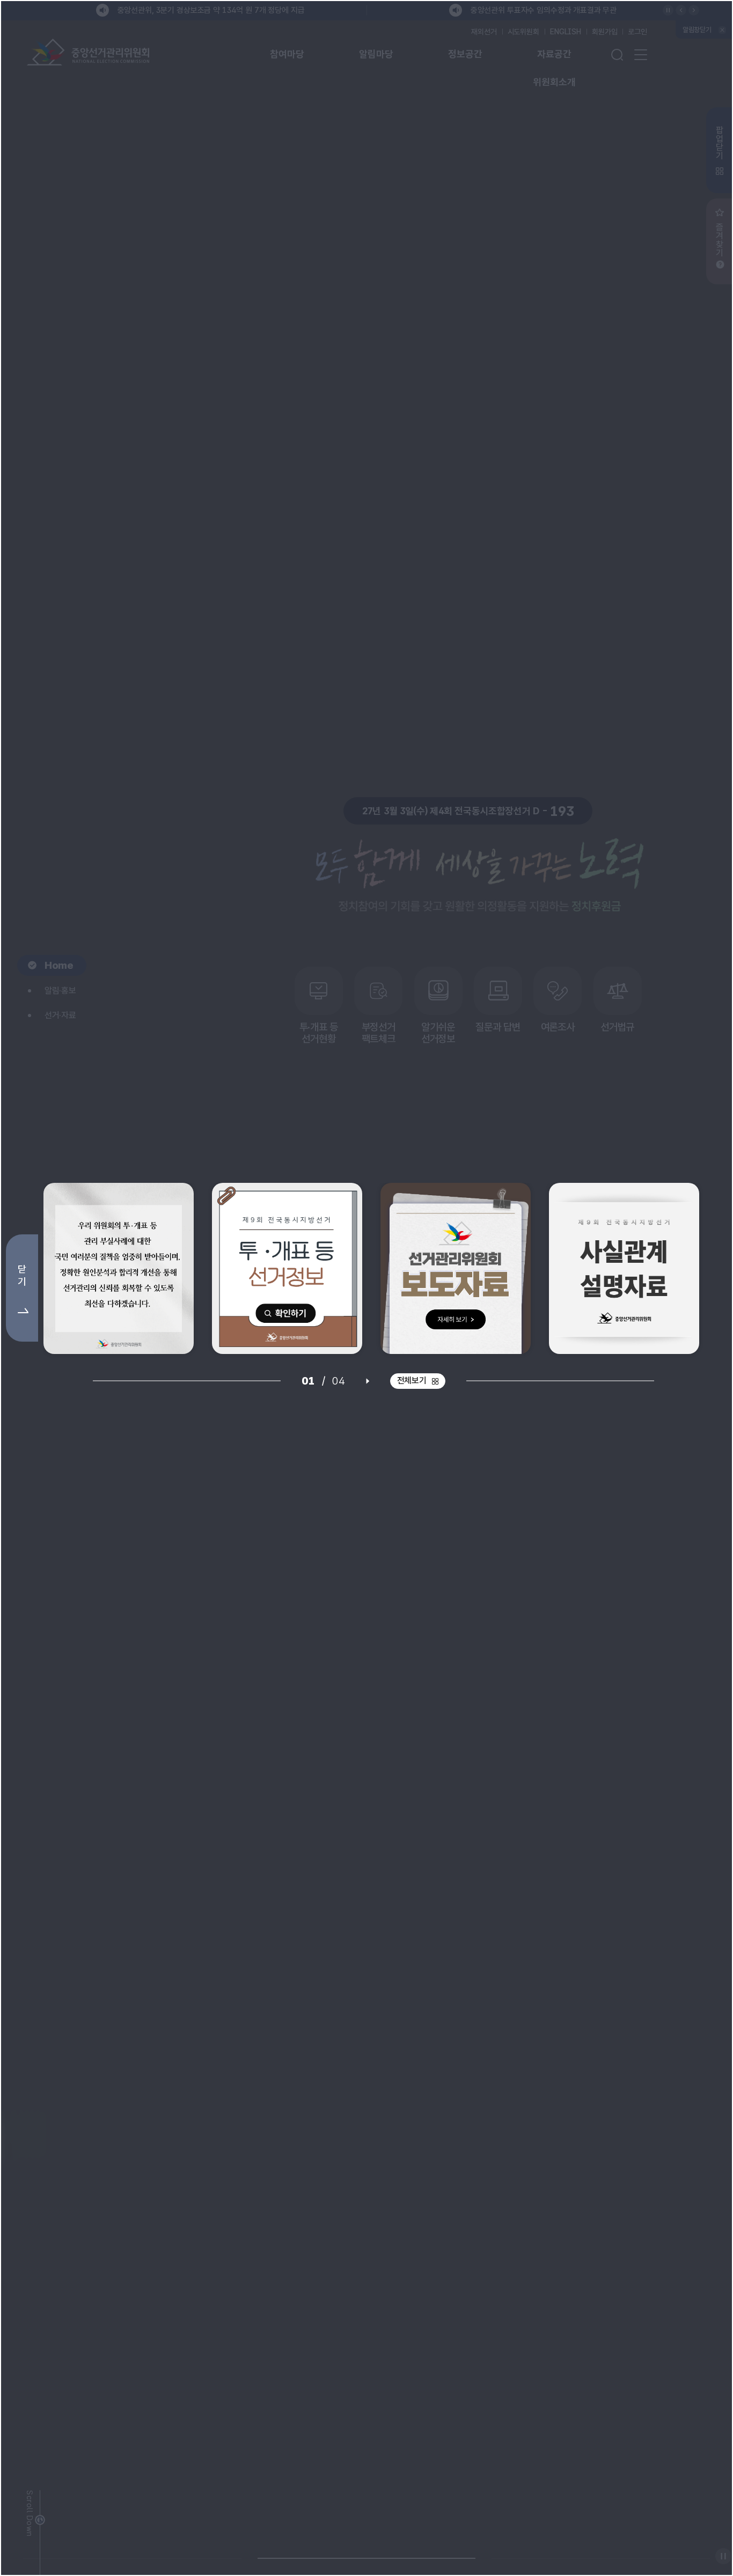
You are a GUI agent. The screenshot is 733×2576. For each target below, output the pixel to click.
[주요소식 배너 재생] (368, 1381)
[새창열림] (119, 1268)
